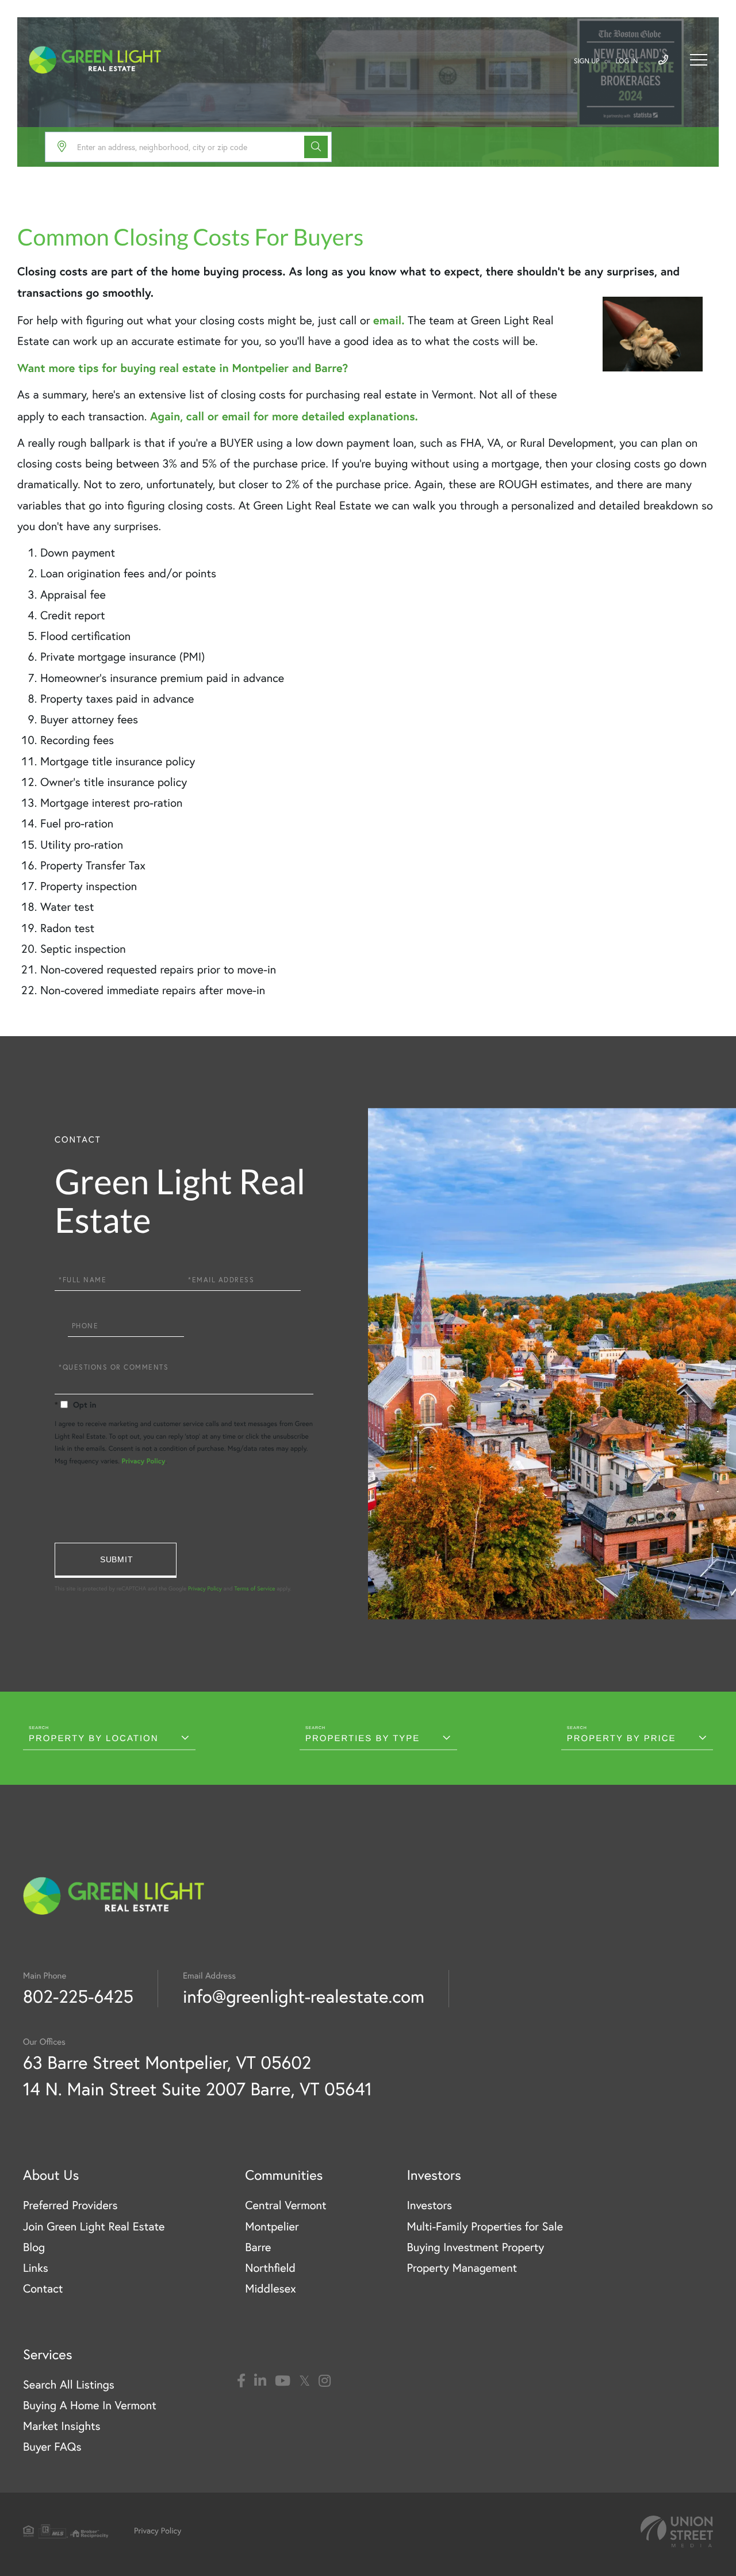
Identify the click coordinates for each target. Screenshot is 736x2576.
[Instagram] (325, 2381)
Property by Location (94, 1739)
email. (389, 320)
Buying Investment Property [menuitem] (475, 2247)
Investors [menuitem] (429, 2205)
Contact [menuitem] (43, 2289)
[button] (316, 147)
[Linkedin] (260, 2381)
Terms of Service (254, 1588)
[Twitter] (304, 2381)
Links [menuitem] (36, 2268)
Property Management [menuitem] (462, 2268)
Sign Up (587, 61)
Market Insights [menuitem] (62, 2426)
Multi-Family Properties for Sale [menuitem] (485, 2227)
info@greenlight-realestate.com (304, 1996)
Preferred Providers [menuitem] (70, 2205)
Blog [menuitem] (34, 2247)
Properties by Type (363, 1739)
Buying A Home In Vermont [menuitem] (90, 2406)
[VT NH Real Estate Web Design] (677, 2531)
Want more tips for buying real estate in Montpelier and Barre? (183, 368)
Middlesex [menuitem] (271, 2289)
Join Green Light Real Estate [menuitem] (94, 2227)
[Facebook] (241, 2381)
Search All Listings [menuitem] (69, 2385)
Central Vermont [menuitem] (285, 2205)
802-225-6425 (78, 1996)
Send (116, 1560)
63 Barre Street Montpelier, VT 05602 (167, 2062)
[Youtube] (283, 2381)
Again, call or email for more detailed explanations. (284, 416)
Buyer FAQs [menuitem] (52, 2447)
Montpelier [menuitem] (272, 2227)
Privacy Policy (143, 1461)
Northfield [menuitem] (270, 2268)
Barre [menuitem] (258, 2247)
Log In (627, 61)
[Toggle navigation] (699, 60)
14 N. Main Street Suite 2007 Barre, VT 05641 (198, 2089)
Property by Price (622, 1739)
